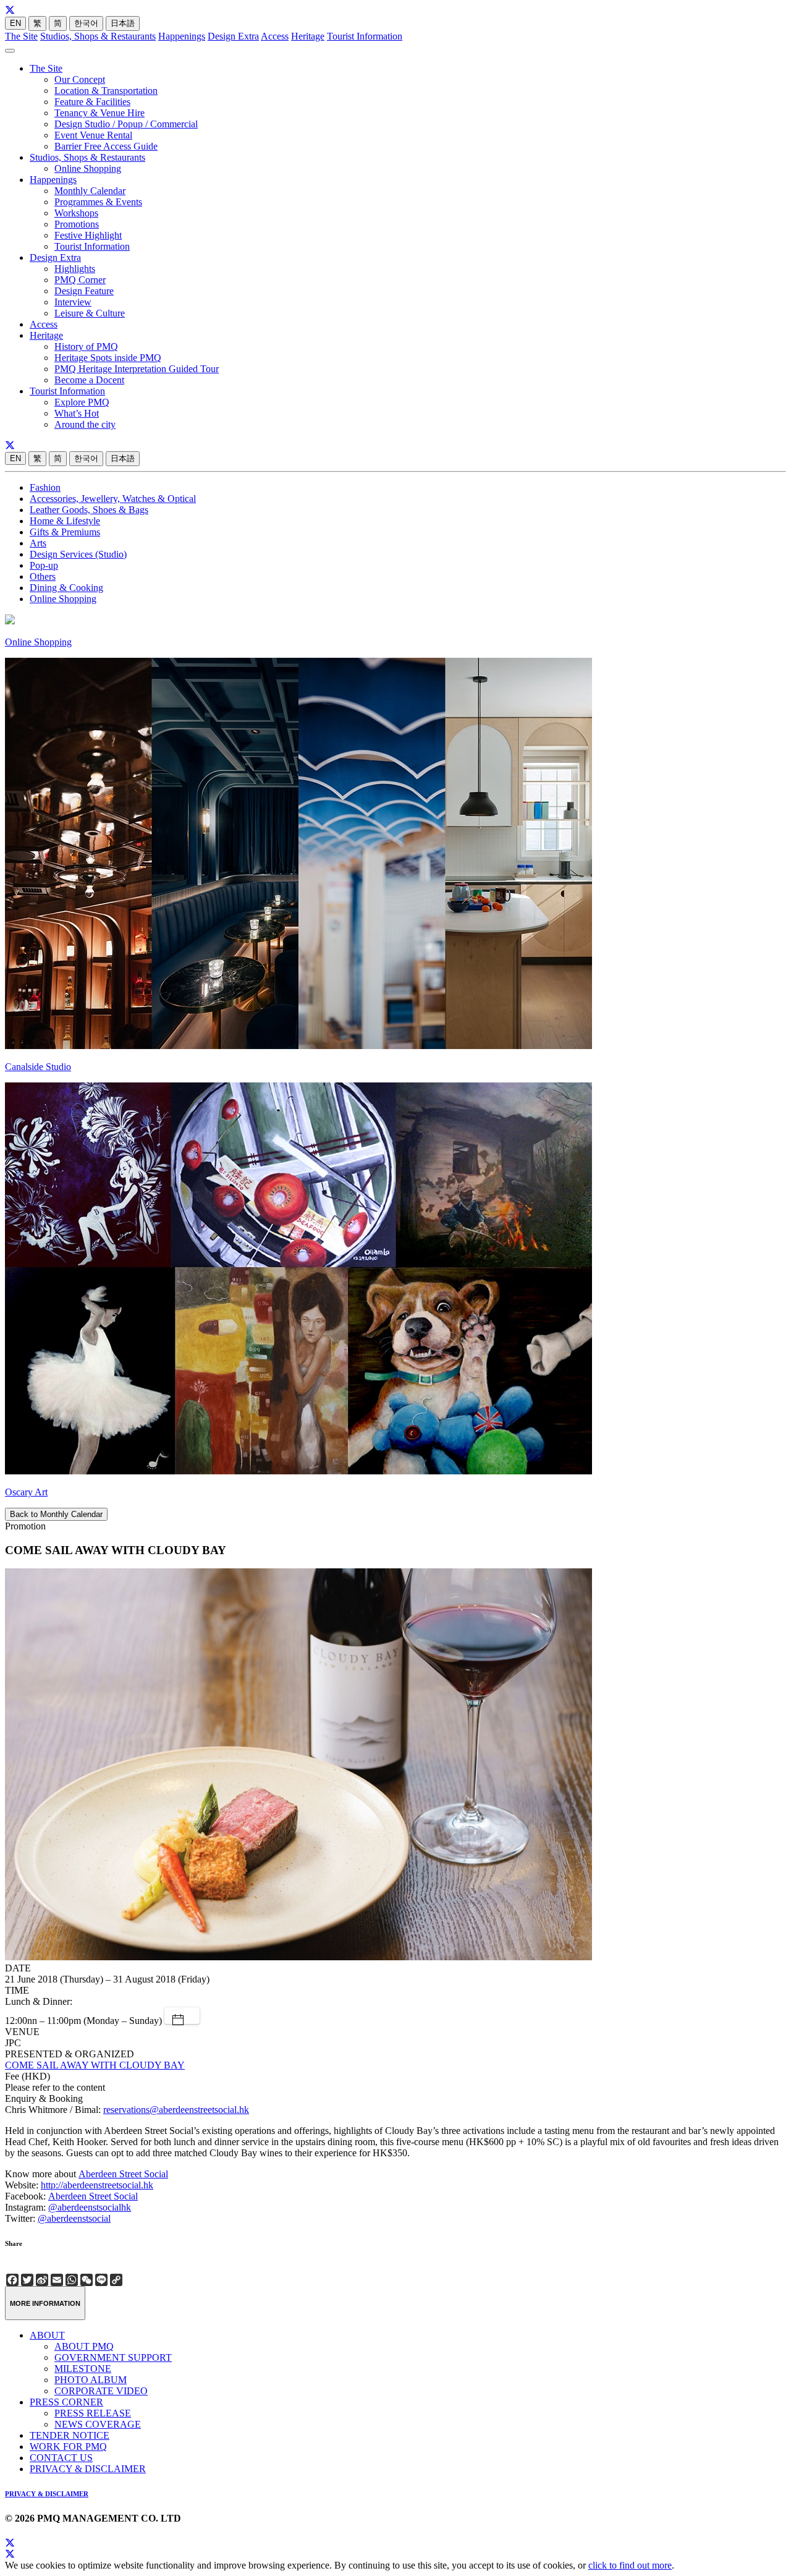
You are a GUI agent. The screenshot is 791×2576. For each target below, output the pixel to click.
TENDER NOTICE (70, 2435)
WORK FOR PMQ (68, 2446)
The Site (21, 36)
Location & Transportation (106, 91)
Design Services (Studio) (78, 554)
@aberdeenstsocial (74, 2218)
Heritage (308, 36)
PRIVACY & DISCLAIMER (88, 2469)
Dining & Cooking (66, 588)
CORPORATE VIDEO (101, 2391)
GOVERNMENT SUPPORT (113, 2357)
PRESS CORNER (66, 2402)
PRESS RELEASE (93, 2413)
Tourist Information (365, 36)
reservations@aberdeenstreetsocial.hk (176, 2110)
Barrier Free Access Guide (106, 146)
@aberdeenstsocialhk (90, 2207)
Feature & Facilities (92, 102)
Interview (73, 302)
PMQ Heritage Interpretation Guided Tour (137, 369)
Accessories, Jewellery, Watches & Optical (113, 499)
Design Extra (233, 36)
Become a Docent (89, 380)
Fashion (45, 487)
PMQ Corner (80, 280)
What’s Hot (77, 413)
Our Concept (80, 79)
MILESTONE (83, 2369)
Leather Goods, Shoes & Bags (89, 510)
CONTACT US (61, 2458)
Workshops (76, 213)
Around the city (85, 424)
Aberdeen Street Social (123, 2174)
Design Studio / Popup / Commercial (126, 124)
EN (15, 23)
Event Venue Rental (93, 135)
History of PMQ (86, 346)
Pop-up (44, 565)
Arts (38, 543)
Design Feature (84, 291)
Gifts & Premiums (65, 532)
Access (275, 36)
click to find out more (630, 2565)
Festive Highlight (88, 235)
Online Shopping (88, 168)
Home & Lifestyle (65, 521)
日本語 (123, 23)
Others (43, 576)
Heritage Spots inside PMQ (108, 358)
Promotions (77, 224)
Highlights (75, 269)
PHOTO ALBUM (91, 2380)
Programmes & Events (98, 202)
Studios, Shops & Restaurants (98, 36)
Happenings (182, 36)
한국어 (86, 23)
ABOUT (47, 2335)
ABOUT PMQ (84, 2346)
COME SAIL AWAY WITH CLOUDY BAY (95, 2065)
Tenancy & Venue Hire (99, 113)
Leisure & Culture (90, 313)
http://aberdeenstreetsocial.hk (97, 2185)
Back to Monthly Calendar (56, 1514)
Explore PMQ (82, 402)
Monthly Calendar (90, 191)
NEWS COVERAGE (98, 2424)
